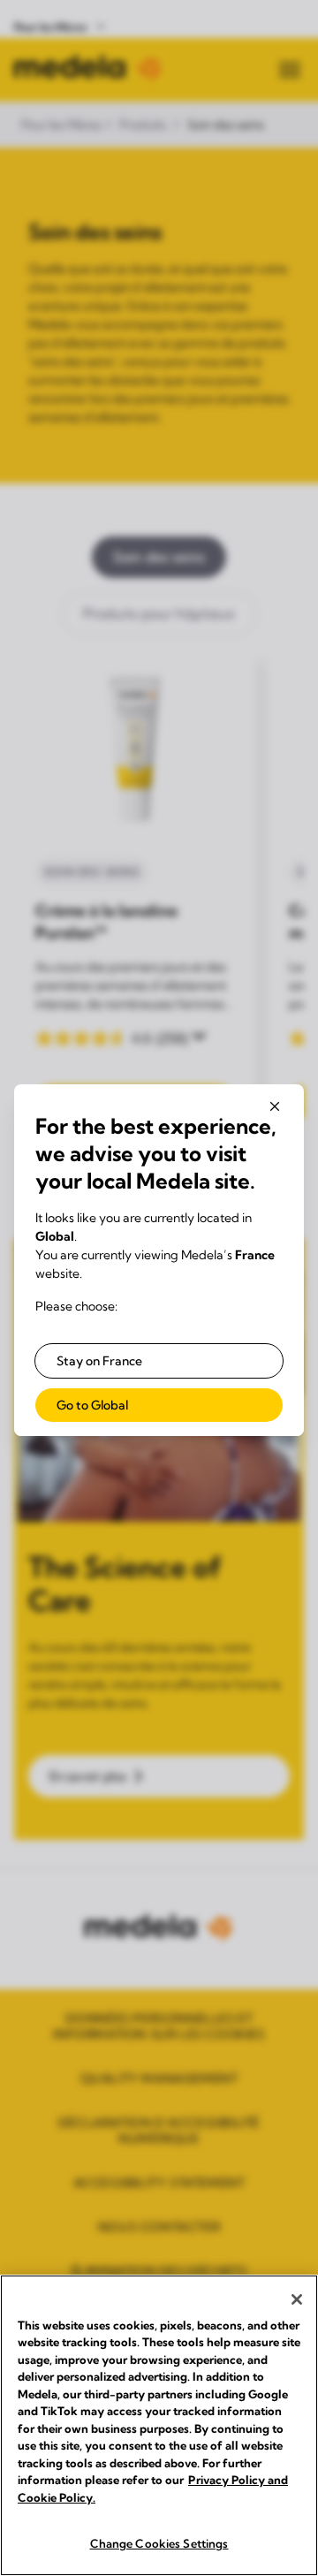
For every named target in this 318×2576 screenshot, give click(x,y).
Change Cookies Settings (159, 2543)
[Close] (297, 2299)
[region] (159, 2425)
